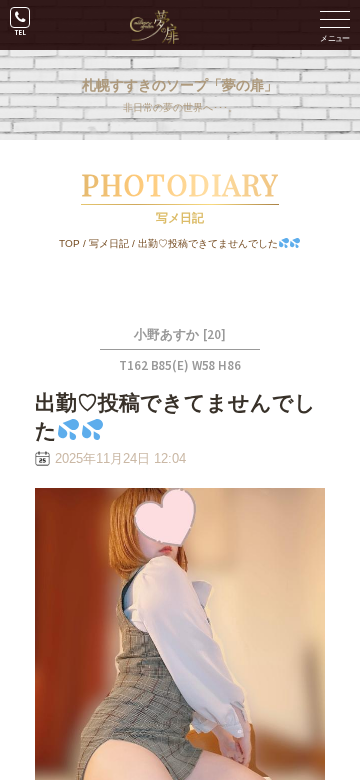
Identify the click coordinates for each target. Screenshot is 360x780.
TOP (69, 243)
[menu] (335, 25)
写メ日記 (109, 243)
